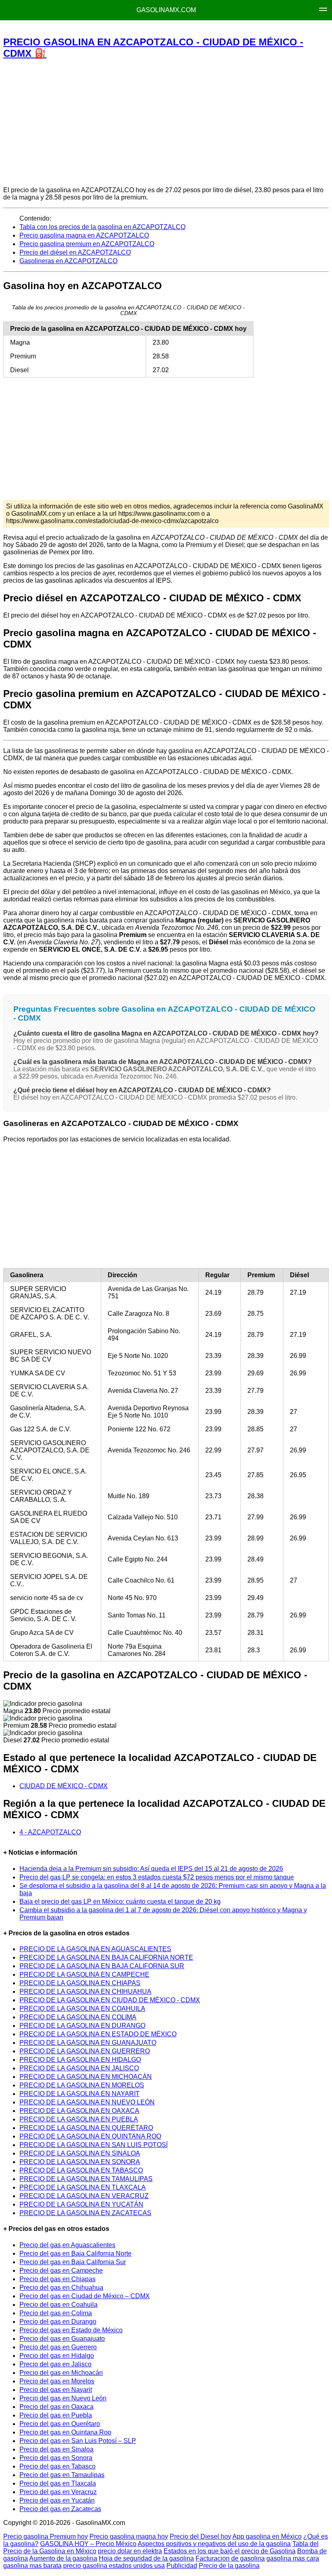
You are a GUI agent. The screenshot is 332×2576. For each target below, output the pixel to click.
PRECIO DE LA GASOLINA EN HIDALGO (80, 2060)
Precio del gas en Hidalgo (57, 2356)
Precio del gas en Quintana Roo (65, 2432)
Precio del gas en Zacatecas (60, 2509)
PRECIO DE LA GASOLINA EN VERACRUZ (84, 2196)
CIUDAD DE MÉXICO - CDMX (64, 1786)
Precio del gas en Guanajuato (62, 2339)
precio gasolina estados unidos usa (114, 2566)
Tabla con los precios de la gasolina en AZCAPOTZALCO (102, 227)
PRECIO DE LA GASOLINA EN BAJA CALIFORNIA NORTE (106, 1957)
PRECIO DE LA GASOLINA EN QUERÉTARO (86, 2128)
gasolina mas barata (32, 2566)
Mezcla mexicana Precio (82, 29)
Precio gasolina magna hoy (129, 2536)
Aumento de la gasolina (63, 2558)
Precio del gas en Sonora (56, 2458)
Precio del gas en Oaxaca (56, 2407)
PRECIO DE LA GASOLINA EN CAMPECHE (84, 1974)
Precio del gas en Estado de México (71, 2330)
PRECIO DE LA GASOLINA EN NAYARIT (80, 2094)
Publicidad (182, 2566)
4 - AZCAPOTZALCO (50, 1832)
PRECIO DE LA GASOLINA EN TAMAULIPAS (86, 2179)
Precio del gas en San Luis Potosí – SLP (78, 2441)
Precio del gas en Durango (58, 2322)
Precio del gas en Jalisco (55, 2364)
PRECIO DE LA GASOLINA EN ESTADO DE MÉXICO (98, 2034)
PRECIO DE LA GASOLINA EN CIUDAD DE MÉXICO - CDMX (110, 2000)
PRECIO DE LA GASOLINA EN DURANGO (82, 2026)
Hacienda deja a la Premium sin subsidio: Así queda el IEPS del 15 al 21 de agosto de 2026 (151, 1869)
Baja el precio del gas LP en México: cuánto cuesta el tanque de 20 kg (120, 1901)
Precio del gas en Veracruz (58, 2492)
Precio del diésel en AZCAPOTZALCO (75, 252)
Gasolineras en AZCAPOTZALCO (68, 261)
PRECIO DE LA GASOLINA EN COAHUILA (82, 2009)
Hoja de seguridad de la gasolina (146, 2558)
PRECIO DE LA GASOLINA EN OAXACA (79, 2111)
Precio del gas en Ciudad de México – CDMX (85, 2296)
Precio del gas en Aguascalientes (67, 2245)
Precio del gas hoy (159, 29)
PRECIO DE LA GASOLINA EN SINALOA (80, 2153)
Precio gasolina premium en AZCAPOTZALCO (87, 244)
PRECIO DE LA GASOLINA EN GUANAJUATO (88, 2043)
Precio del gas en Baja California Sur (73, 2262)
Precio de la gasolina (229, 2566)
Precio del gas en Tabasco (57, 2466)
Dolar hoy (252, 29)
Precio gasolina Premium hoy (46, 2536)
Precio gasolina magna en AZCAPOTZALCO (84, 235)
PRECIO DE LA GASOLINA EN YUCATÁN (81, 2204)
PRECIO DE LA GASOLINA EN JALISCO (79, 2068)
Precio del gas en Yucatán (57, 2500)
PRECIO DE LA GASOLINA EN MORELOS (82, 2085)
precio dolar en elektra (130, 2551)
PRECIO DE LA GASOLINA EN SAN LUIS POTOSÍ (94, 2145)
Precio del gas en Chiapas (57, 2279)
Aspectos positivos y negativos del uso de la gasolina (214, 2544)
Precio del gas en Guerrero (58, 2347)
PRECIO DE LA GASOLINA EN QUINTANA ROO (90, 2136)
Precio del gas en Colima (56, 2313)
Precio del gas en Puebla (56, 2415)
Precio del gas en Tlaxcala (58, 2483)
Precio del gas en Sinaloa (56, 2449)
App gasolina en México (267, 2536)
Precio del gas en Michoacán (61, 2373)
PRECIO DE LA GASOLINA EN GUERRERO (85, 2051)
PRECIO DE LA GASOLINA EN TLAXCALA (83, 2187)
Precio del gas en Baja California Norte (76, 2253)
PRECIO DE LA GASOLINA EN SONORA (80, 2162)
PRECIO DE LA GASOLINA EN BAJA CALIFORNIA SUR (102, 1966)
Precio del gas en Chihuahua (61, 2288)
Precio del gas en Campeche (61, 2270)
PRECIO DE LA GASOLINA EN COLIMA (78, 2017)
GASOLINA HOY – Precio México (88, 2544)
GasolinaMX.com (166, 10)
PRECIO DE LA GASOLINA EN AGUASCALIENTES (95, 1949)
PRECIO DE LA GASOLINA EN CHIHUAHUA (85, 1992)
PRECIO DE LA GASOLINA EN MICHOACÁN (86, 2077)
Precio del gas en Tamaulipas (62, 2475)
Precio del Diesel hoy (200, 2536)
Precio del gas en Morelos (57, 2381)
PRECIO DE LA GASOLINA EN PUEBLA (79, 2119)
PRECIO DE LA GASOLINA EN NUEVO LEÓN (87, 2102)
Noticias (212, 29)
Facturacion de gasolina (230, 2558)
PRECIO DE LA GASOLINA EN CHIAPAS (80, 1983)
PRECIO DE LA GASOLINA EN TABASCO (81, 2170)
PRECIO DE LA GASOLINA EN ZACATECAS (85, 2213)
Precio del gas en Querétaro (60, 2424)
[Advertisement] (166, 122)
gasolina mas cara (293, 2558)
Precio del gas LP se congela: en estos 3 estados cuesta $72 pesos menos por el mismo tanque (157, 1877)
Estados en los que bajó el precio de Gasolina (230, 2551)
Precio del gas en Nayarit (56, 2390)
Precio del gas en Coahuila (59, 2305)
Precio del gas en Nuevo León (63, 2398)
